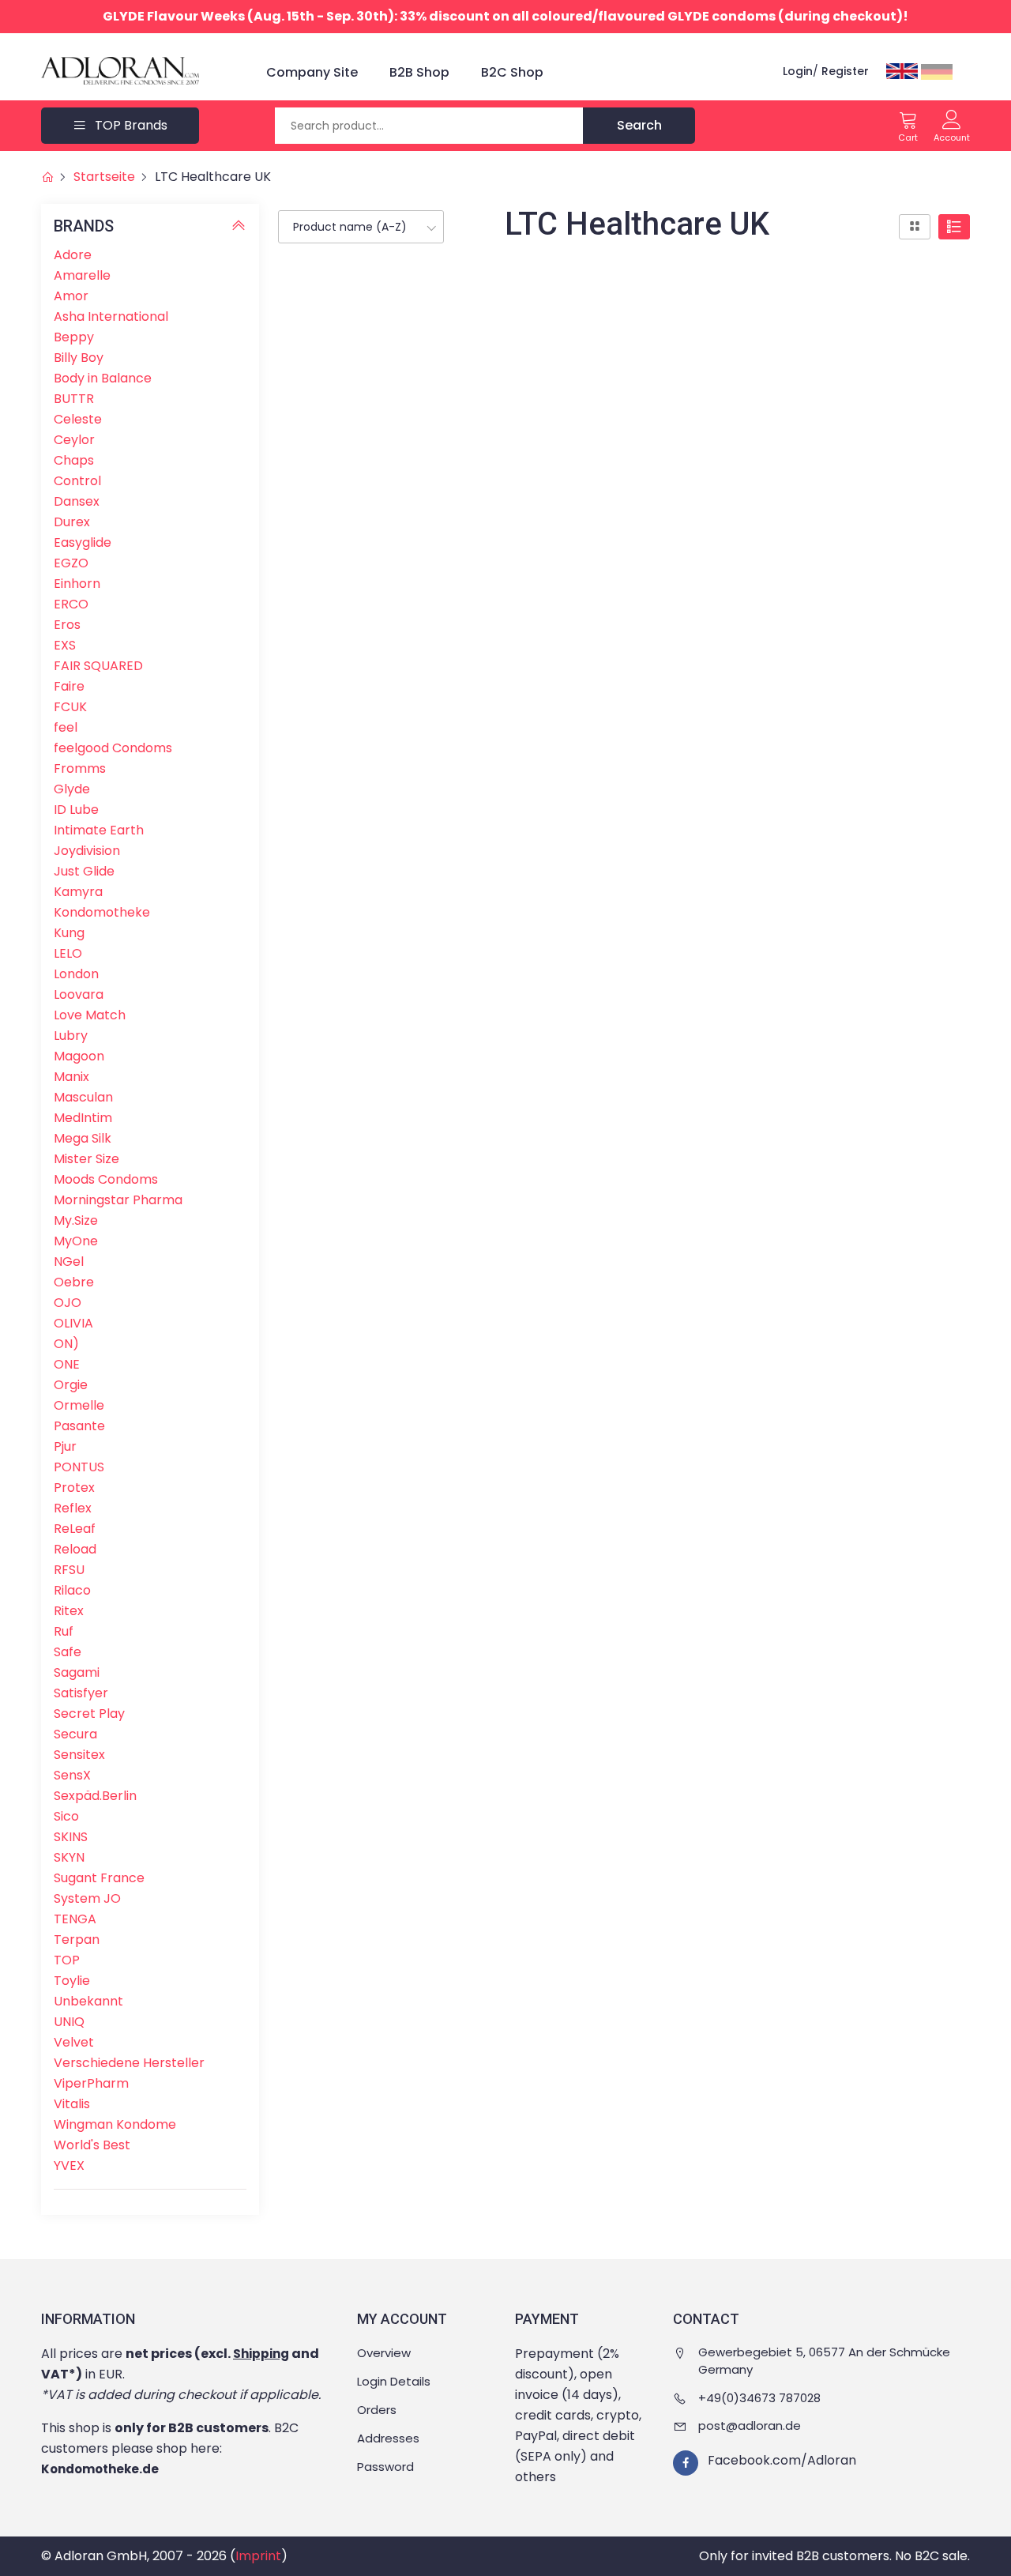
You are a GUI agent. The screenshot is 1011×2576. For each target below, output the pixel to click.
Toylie (72, 1981)
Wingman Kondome (115, 2124)
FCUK (70, 707)
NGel (69, 1262)
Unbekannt (88, 2001)
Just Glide (84, 871)
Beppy (74, 337)
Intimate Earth (99, 830)
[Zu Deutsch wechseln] (937, 71)
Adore (73, 255)
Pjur (65, 1446)
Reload (75, 1549)
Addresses (388, 2438)
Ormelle (79, 1405)
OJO (68, 1303)
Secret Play (89, 1714)
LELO (68, 953)
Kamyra (78, 892)
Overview (384, 2353)
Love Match (90, 1015)
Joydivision (87, 851)
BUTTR (74, 399)
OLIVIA (73, 1323)
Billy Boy (79, 358)
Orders (377, 2410)
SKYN (69, 1857)
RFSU (69, 1570)
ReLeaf (75, 1529)
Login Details (394, 2381)
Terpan (77, 1940)
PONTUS (79, 1467)
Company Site (312, 72)
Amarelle (82, 275)
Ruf (64, 1631)
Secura (75, 1734)
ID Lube (76, 810)
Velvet (74, 2042)
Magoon (79, 1056)
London (76, 974)
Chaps (74, 460)
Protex (74, 1488)
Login (798, 71)
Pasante (79, 1426)
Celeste (78, 419)
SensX (72, 1775)
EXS (65, 645)
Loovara (79, 994)
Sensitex (79, 1755)
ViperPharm (91, 2083)
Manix (71, 1077)
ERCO (71, 604)
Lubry (71, 1036)
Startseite (104, 177)
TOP (67, 1960)
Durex (72, 522)
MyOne (76, 1241)
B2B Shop (419, 72)
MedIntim (83, 1118)
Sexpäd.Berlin (95, 1796)
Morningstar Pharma (118, 1200)
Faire (69, 686)
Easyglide (83, 542)
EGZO (71, 563)
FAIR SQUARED (98, 666)
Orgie (71, 1385)
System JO (87, 1898)
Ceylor (74, 440)
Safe (68, 1652)
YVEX (69, 2165)
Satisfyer (81, 1693)
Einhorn (77, 584)
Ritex (69, 1611)
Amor (71, 296)
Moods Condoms (106, 1179)
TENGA (75, 1919)
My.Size (76, 1220)
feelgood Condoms (113, 748)
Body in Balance (103, 378)
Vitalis (72, 2104)
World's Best (92, 2145)
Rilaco (72, 1590)
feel (66, 727)
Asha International (111, 316)
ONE (67, 1364)
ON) (66, 1344)
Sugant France (99, 1878)
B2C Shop (512, 72)
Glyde (72, 789)
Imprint (258, 2556)
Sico (66, 1816)
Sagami (77, 1672)
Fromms (80, 768)
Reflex (73, 1508)
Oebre (74, 1282)
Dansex (77, 501)
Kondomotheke (102, 912)
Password (385, 2467)
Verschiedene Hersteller (129, 2063)
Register (845, 71)
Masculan (83, 1097)
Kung (69, 933)
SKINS (71, 1837)
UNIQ (69, 2022)
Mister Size (86, 1159)
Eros (67, 625)
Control (77, 481)
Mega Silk (83, 1138)
